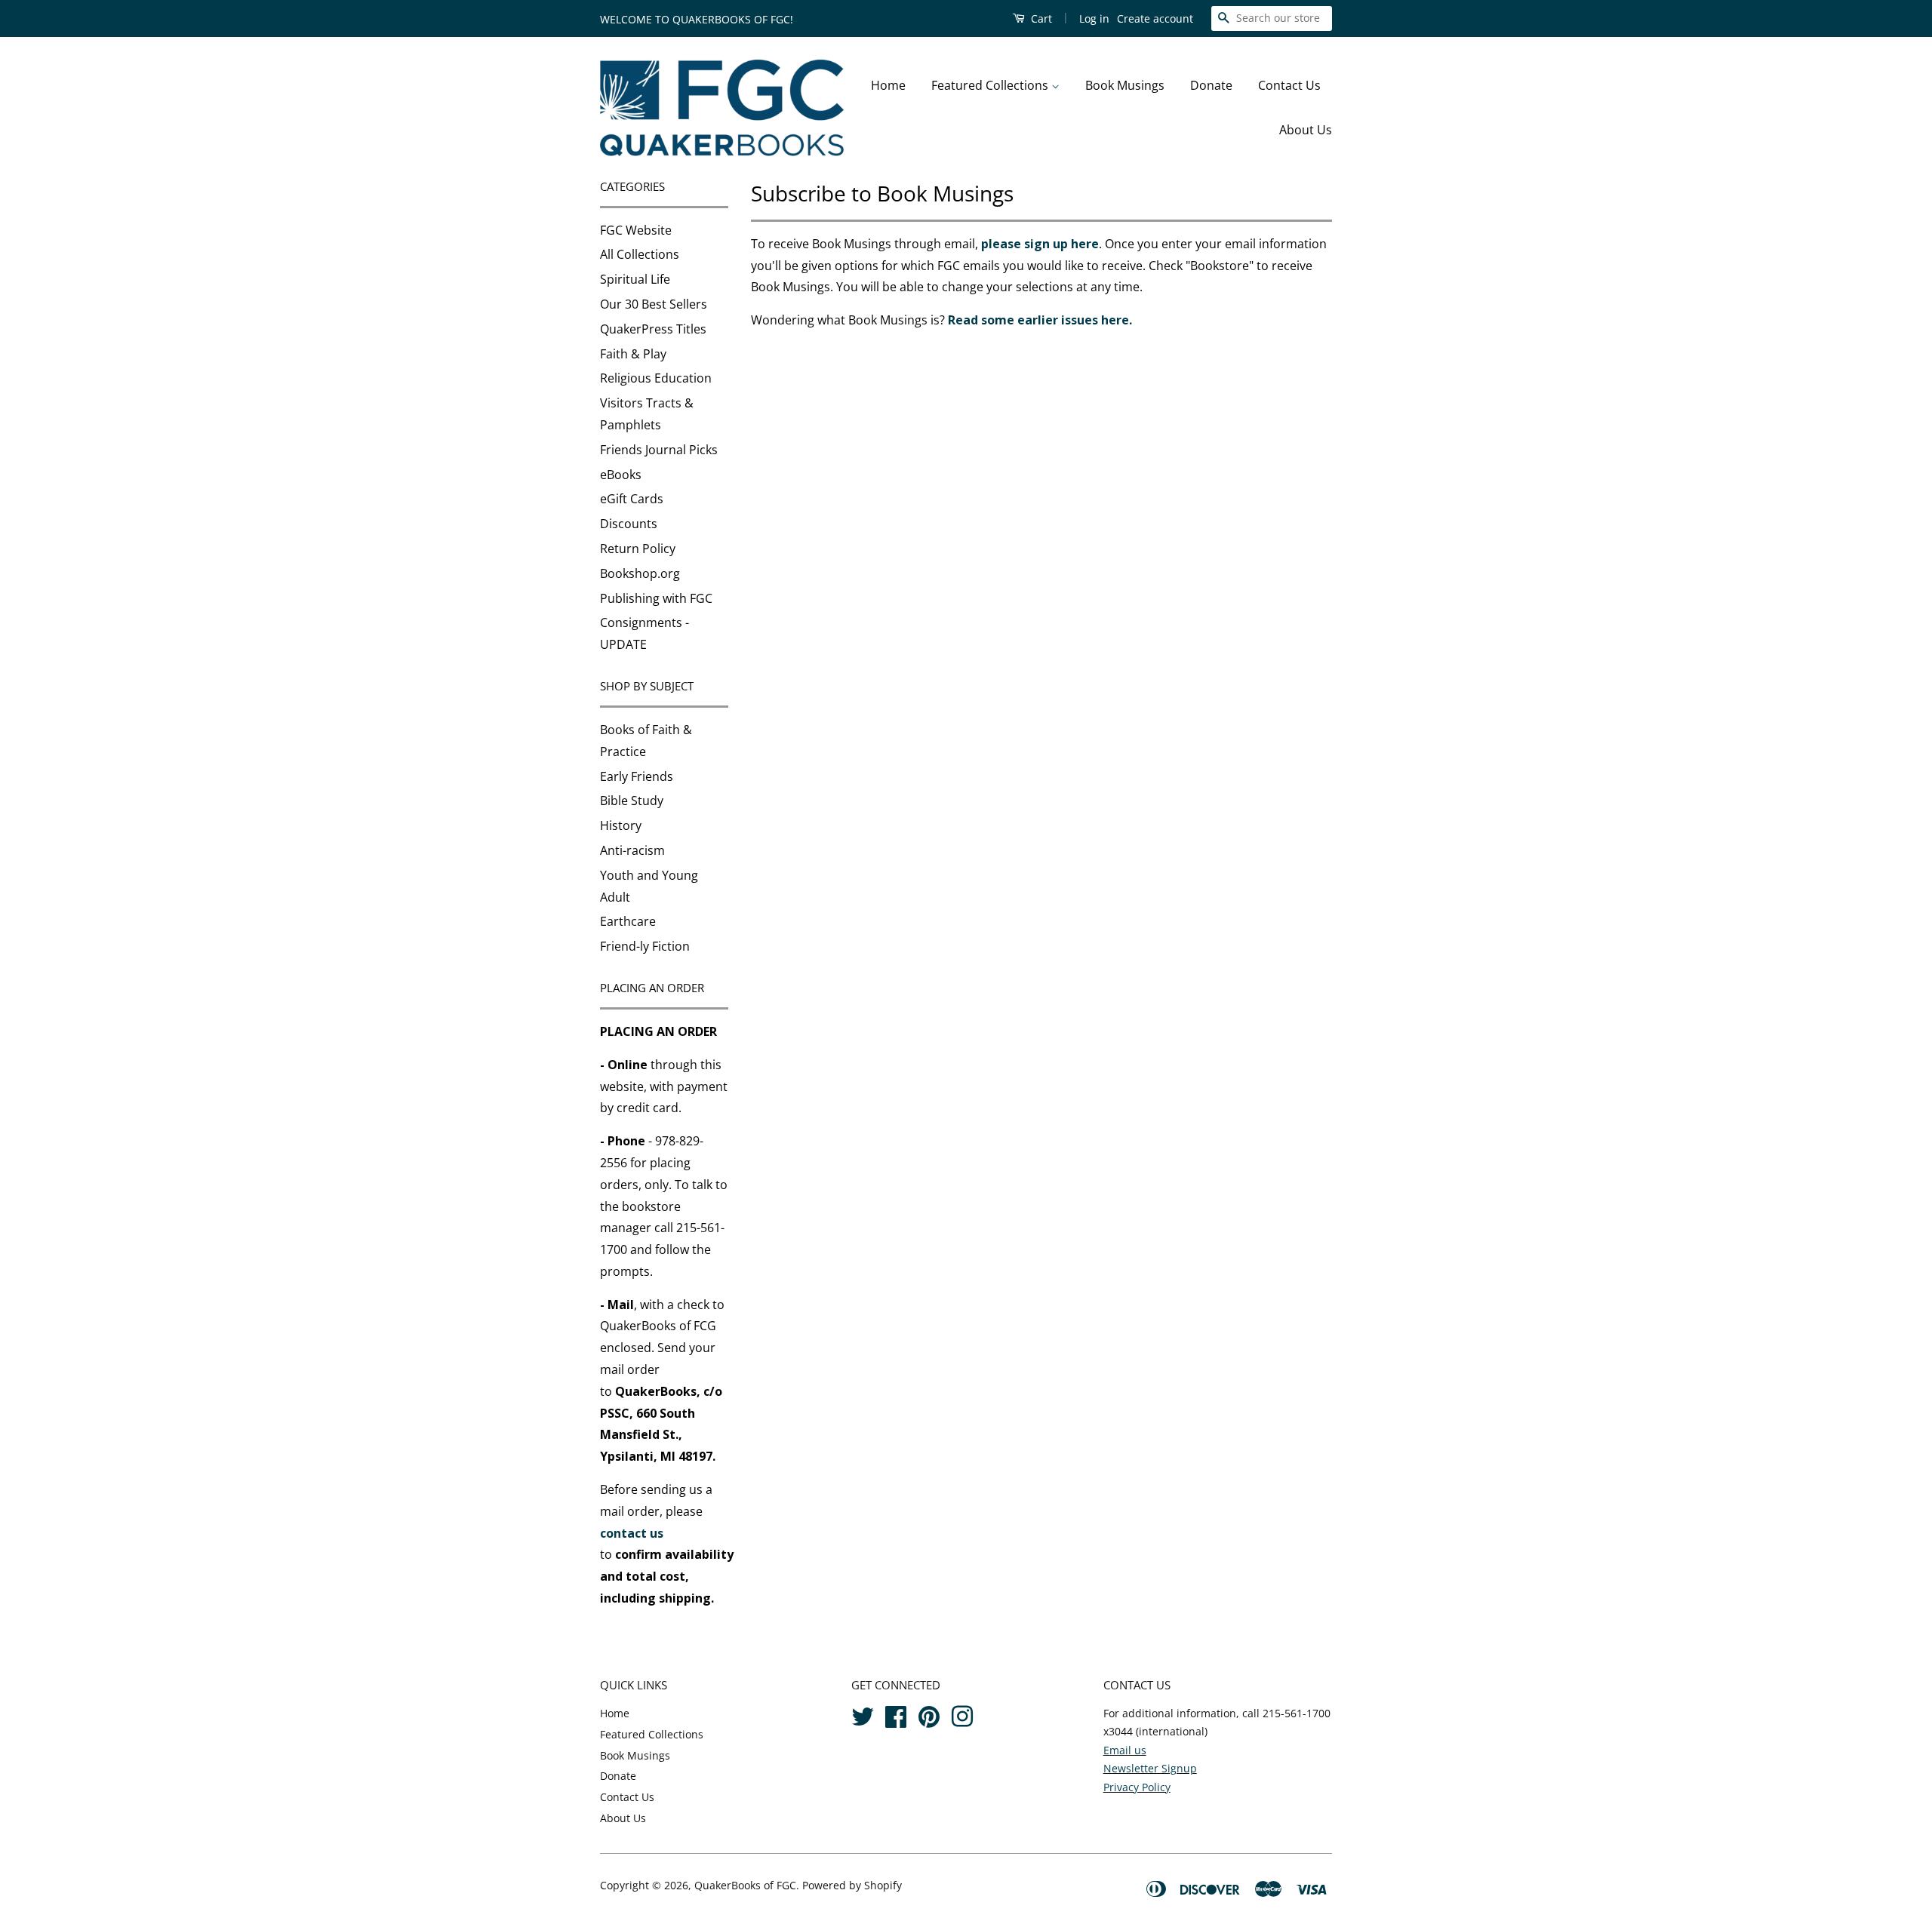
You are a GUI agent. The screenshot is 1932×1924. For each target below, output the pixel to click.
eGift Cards (632, 499)
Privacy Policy (1137, 1787)
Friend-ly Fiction (645, 946)
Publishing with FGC (656, 598)
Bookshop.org (640, 573)
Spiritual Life (635, 279)
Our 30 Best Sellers (654, 304)
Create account (1155, 18)
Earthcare (628, 921)
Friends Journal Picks (659, 450)
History (621, 825)
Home (888, 85)
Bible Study (632, 801)
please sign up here (1040, 244)
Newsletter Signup (1150, 1768)
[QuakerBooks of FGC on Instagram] (962, 1714)
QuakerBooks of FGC (745, 1885)
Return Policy (638, 549)
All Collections (640, 254)
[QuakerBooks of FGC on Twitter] (863, 1714)
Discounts (629, 524)
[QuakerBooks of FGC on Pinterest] (929, 1714)
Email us (1125, 1750)
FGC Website (636, 230)
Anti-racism (632, 850)
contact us (632, 1533)
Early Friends (637, 776)
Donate (1211, 85)
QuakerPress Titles (653, 329)
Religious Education (656, 378)
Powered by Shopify (852, 1885)
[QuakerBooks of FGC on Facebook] (896, 1714)
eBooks (621, 475)
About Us (1306, 130)
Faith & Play (633, 354)
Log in (1094, 18)
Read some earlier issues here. (1040, 320)
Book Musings (1125, 85)
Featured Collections (991, 85)
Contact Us (1289, 85)
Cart (1040, 18)
